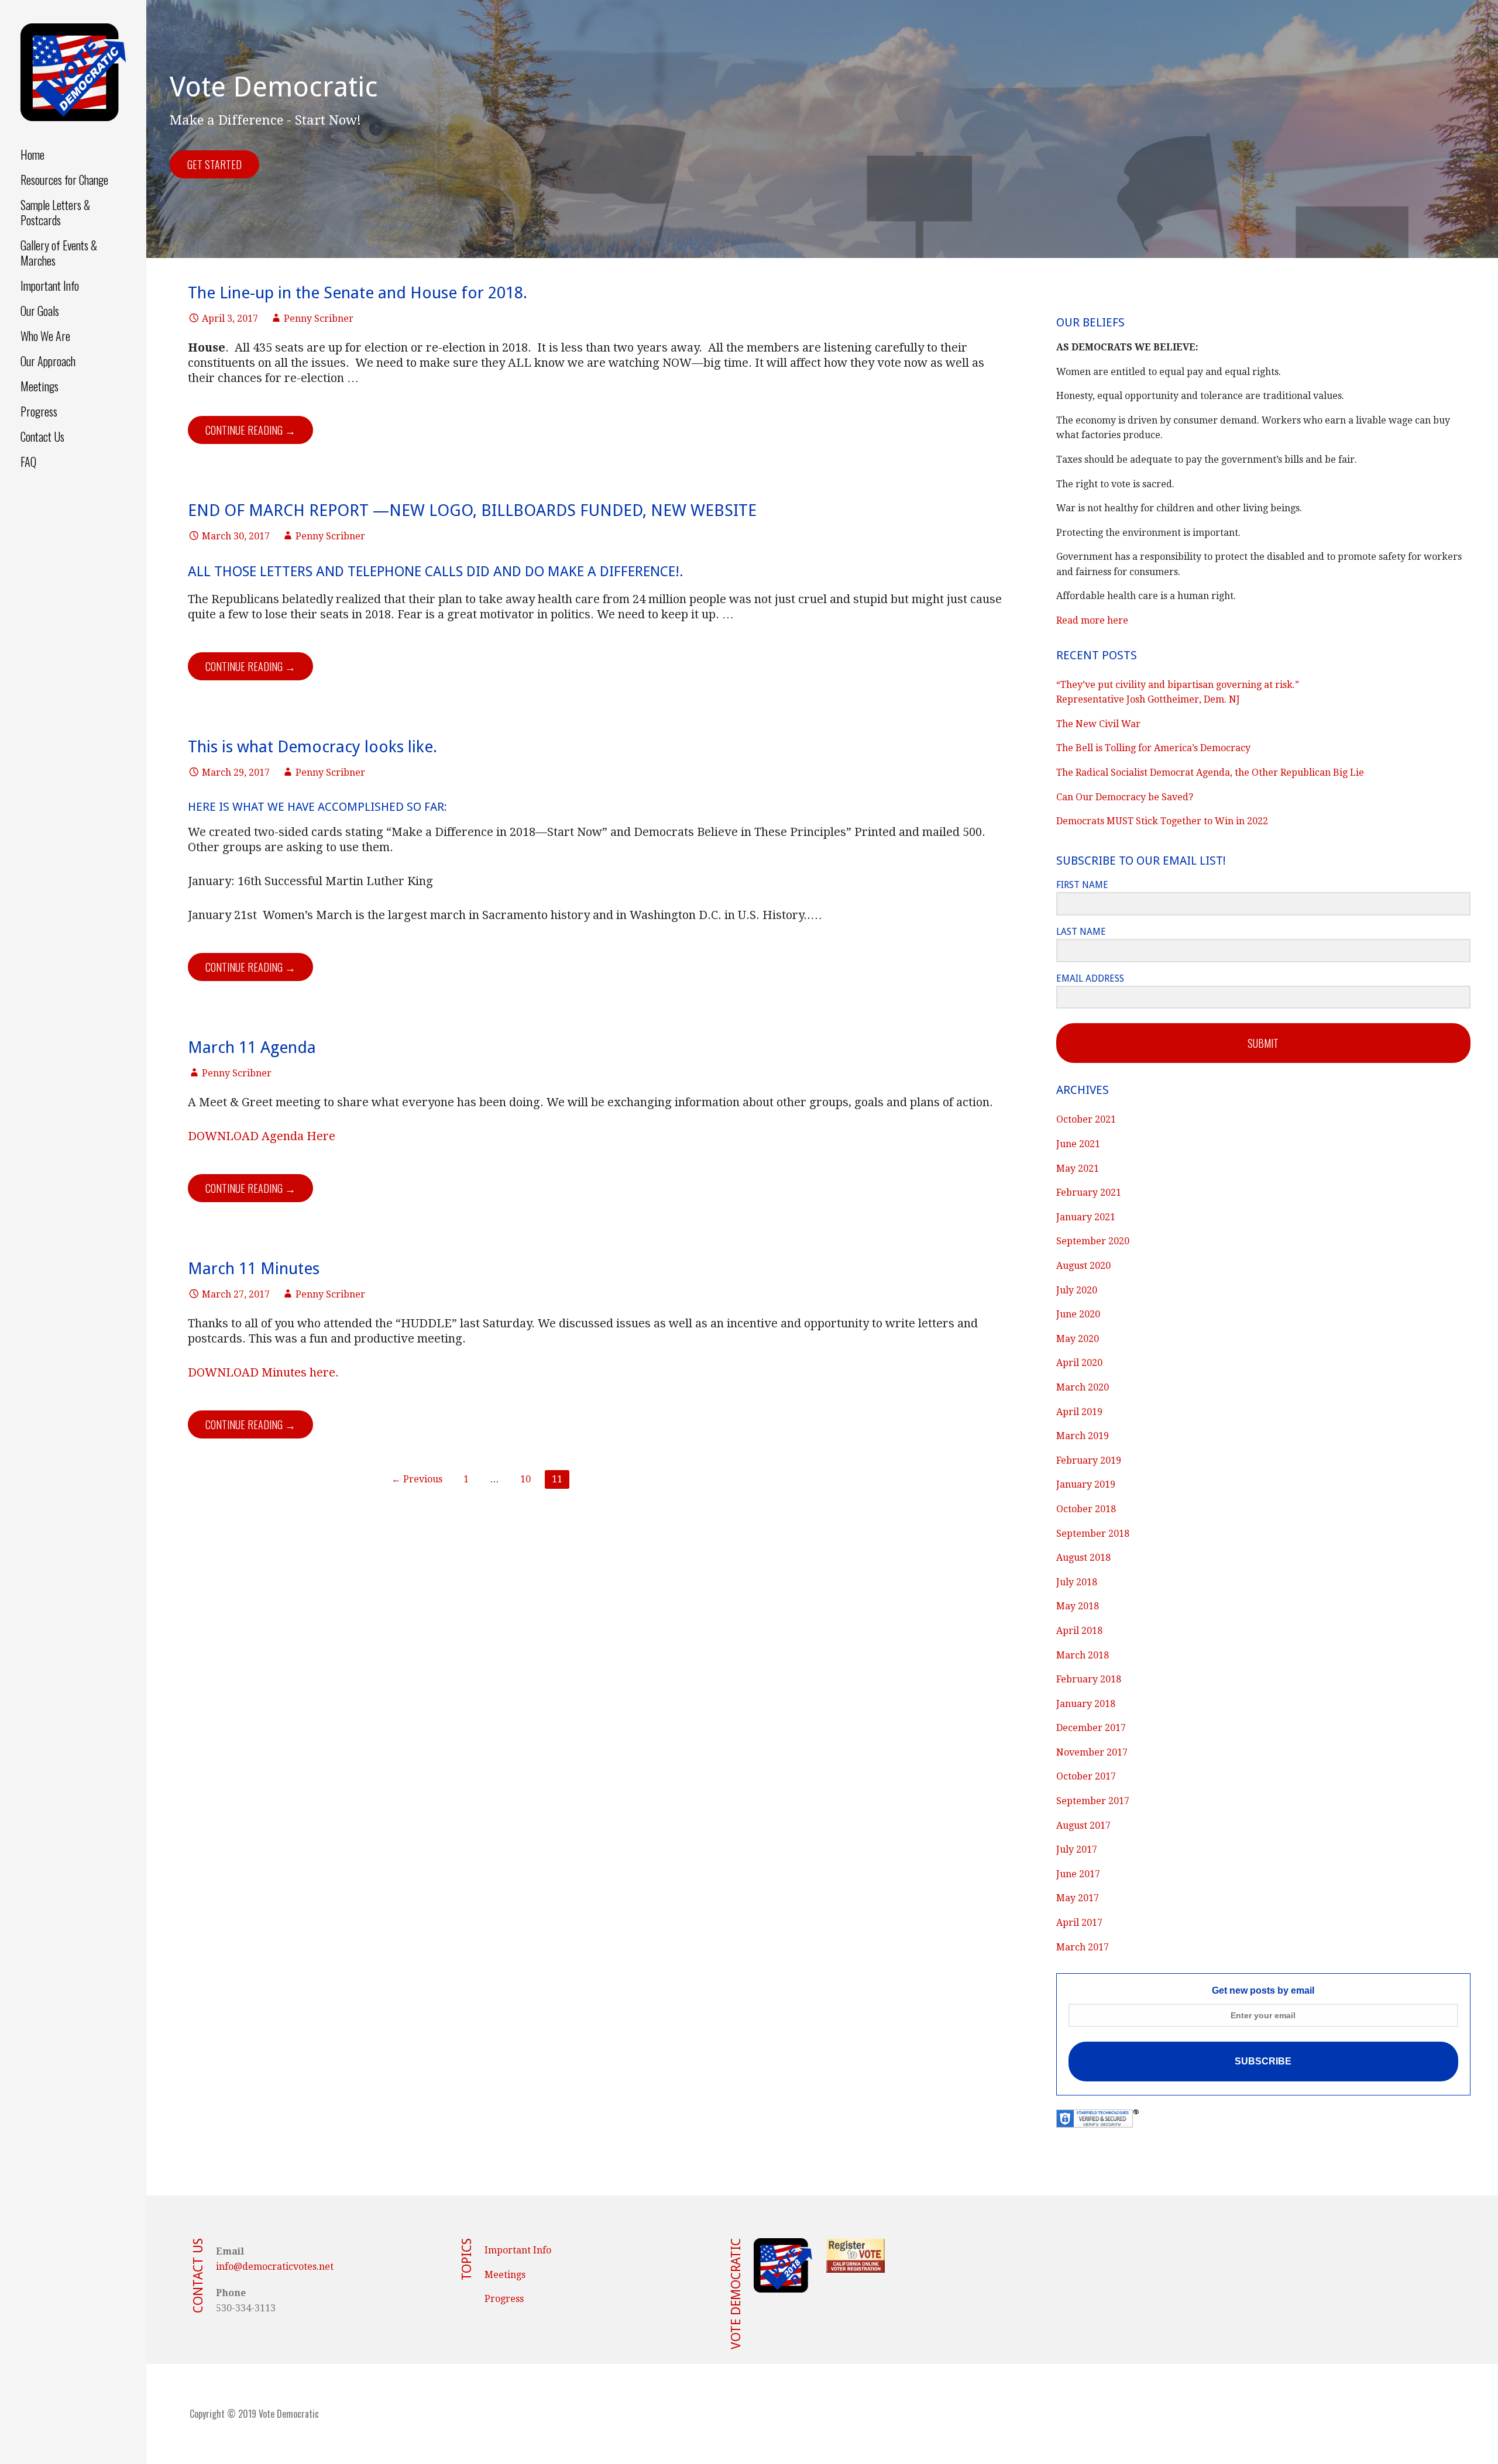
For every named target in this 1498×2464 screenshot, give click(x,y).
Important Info (50, 285)
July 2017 (1077, 1849)
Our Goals (40, 311)
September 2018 (1093, 1534)
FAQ (28, 462)
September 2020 (1093, 1241)
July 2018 (1077, 1582)
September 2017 (1093, 1801)
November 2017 (1092, 1752)
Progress (39, 411)
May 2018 (1078, 1606)
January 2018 (1086, 1704)
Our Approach (48, 361)
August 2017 (1083, 1825)
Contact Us (42, 436)
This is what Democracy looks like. (312, 747)
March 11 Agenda (252, 1047)
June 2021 (1078, 1144)
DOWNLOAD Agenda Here (262, 1136)
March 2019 (1083, 1436)
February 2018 (1089, 1679)
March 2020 (1083, 1387)
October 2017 (1086, 1776)
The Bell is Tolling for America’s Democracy (1153, 748)
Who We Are (45, 336)
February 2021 (1089, 1193)
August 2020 (1083, 1266)
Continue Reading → (250, 430)
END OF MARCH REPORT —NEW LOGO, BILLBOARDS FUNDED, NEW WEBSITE (472, 510)
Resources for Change (64, 180)
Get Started (214, 164)
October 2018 (1086, 1509)
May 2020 (1078, 1339)
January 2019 (1086, 1484)
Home (32, 154)
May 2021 (1078, 1169)
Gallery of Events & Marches (59, 253)
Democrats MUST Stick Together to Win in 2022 (1162, 821)
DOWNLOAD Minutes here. (263, 1372)
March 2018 (1083, 1655)
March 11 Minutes (254, 1269)
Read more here (1092, 620)
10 (525, 1479)
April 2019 (1079, 1412)
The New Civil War (1098, 724)
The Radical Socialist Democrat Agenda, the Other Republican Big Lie (1210, 772)
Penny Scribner (319, 319)
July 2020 (1077, 1290)
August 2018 (1083, 1558)
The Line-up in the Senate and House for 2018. (358, 293)
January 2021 (1086, 1217)
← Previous (417, 1479)
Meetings (39, 386)
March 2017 (1083, 1947)
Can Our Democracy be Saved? (1125, 797)
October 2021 (1086, 1119)
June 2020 (1078, 1314)
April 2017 (1079, 1923)
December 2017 (1091, 1728)
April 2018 (1079, 1631)
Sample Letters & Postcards (55, 212)
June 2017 (1078, 1874)
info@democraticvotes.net (275, 2267)
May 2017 (1078, 1898)
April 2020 (1079, 1363)
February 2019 (1089, 1460)
